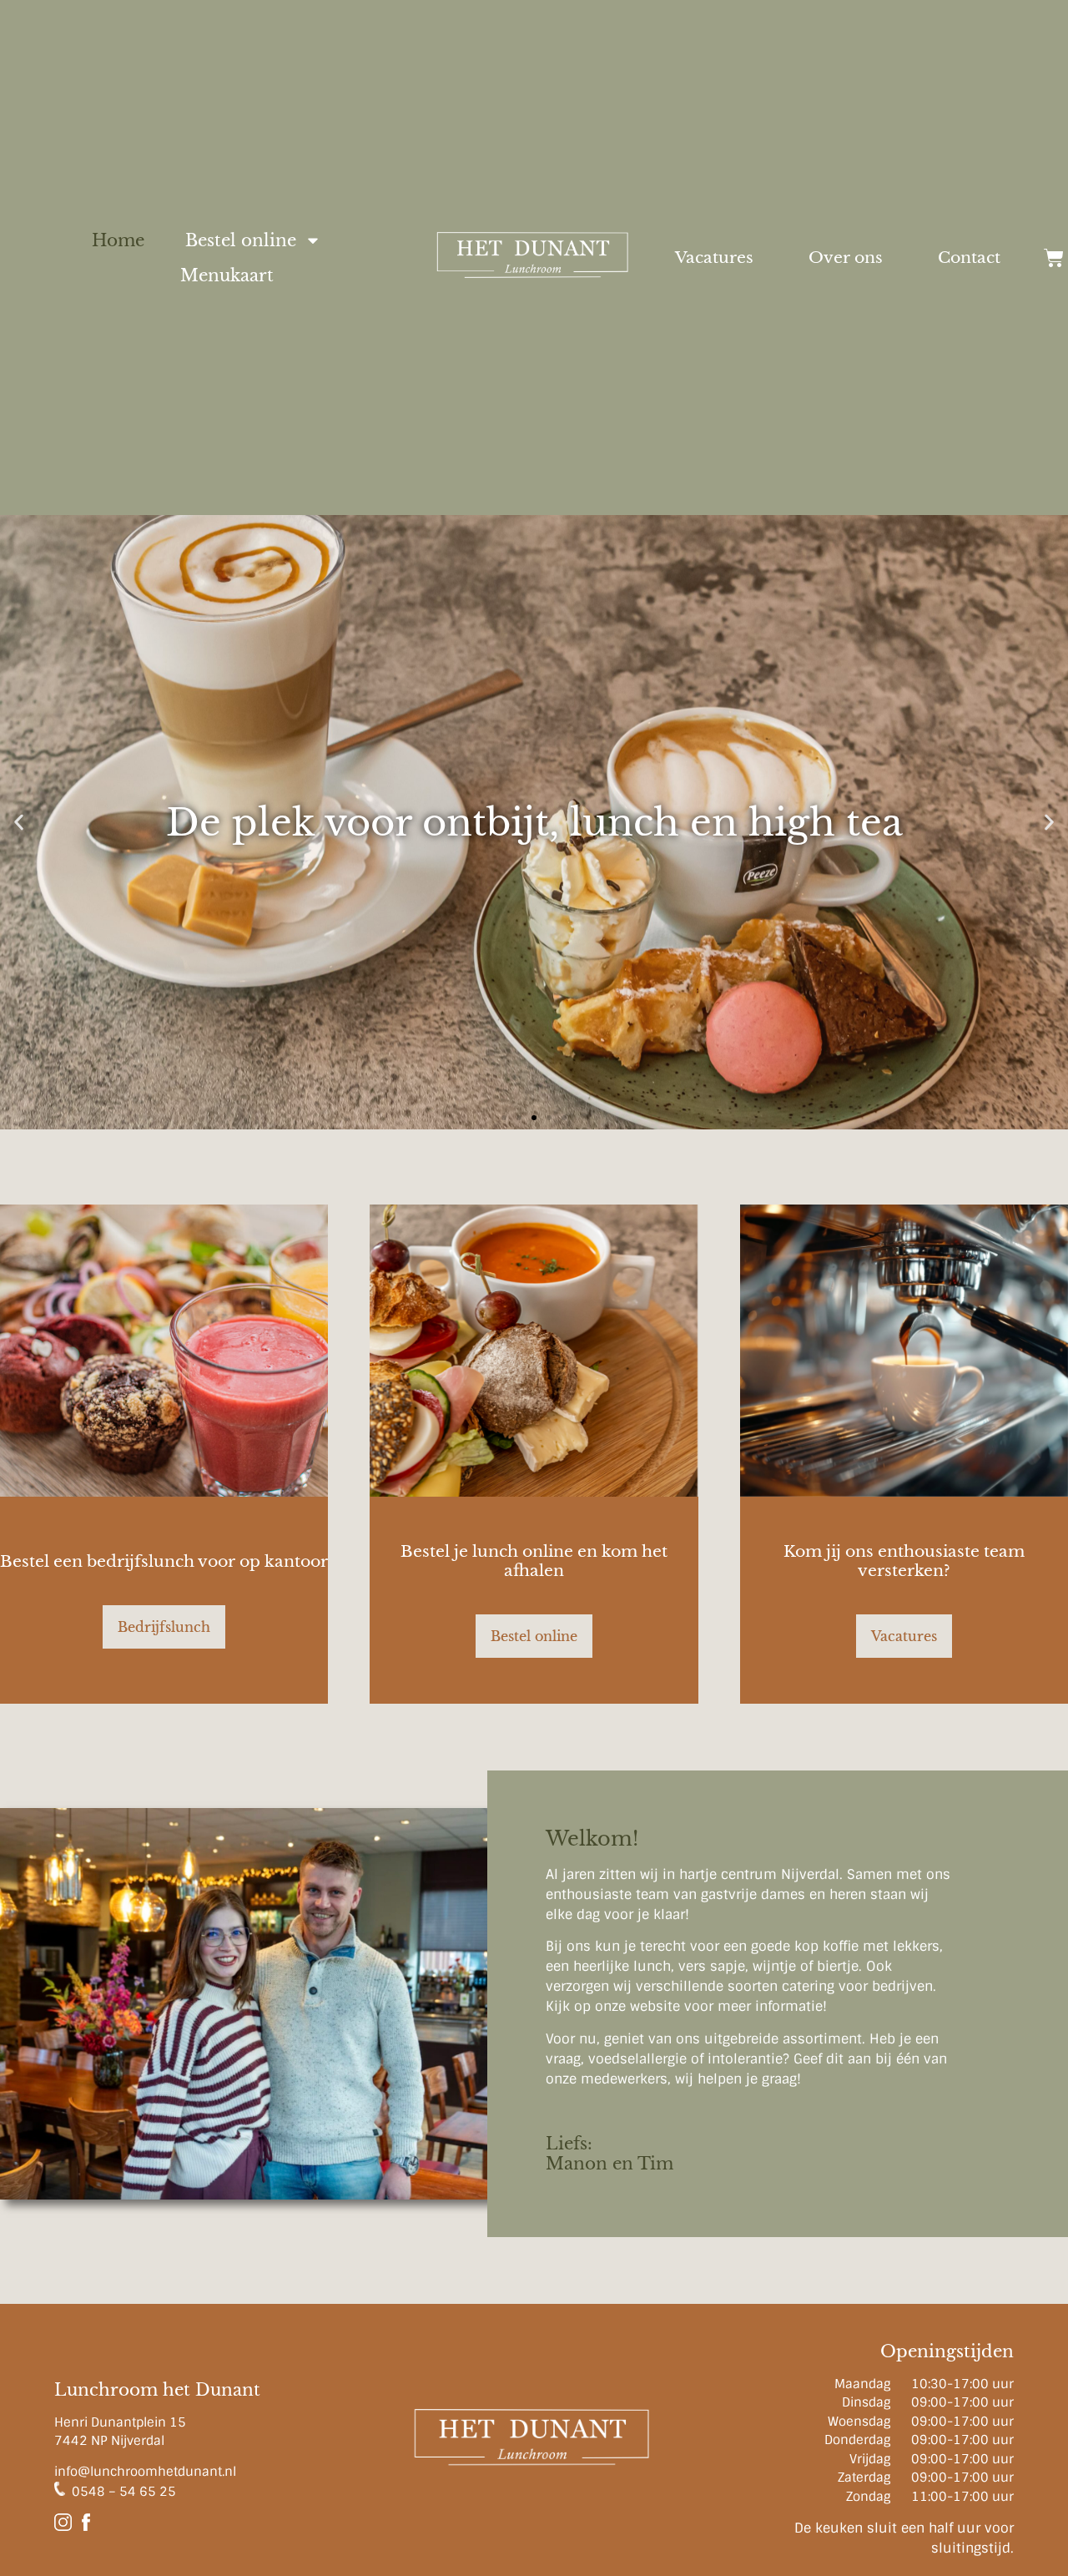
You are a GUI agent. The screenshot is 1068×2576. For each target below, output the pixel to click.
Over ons (846, 258)
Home (118, 240)
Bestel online (241, 240)
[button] (19, 823)
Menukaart (227, 275)
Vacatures (714, 258)
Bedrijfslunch (164, 1627)
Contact (969, 258)
